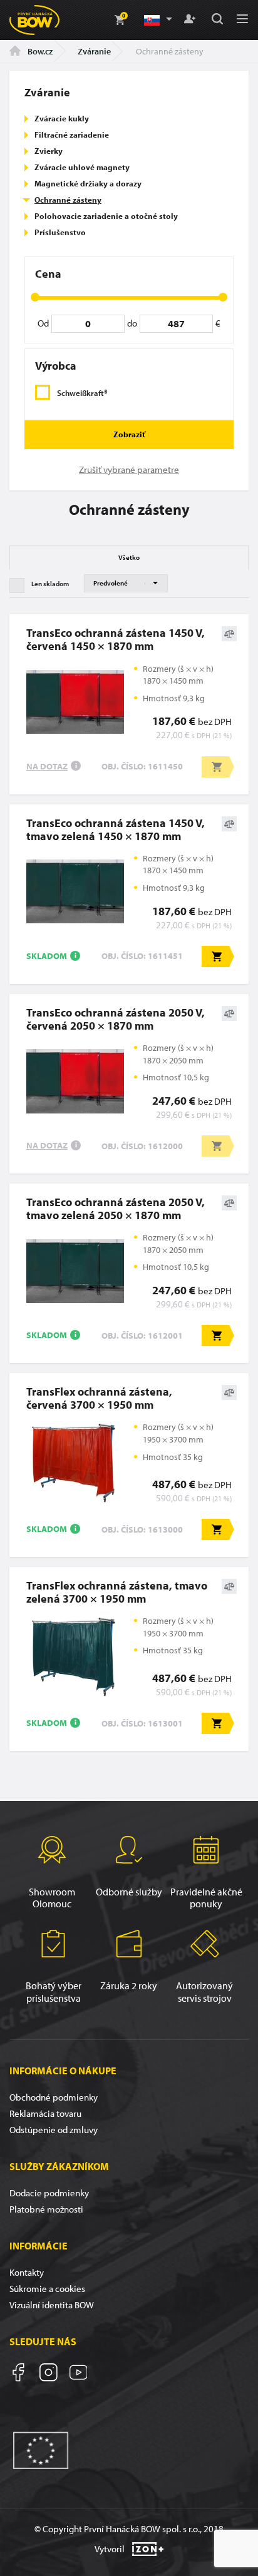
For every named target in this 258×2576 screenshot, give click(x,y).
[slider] (35, 297)
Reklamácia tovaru (45, 2113)
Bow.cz (39, 51)
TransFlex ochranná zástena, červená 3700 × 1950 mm (99, 1398)
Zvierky (49, 151)
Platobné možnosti (46, 2209)
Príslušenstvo (60, 232)
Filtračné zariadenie (72, 134)
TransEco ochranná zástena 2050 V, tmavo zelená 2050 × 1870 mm (116, 1209)
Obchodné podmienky (54, 2097)
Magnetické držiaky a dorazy (88, 183)
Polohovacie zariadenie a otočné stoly (106, 216)
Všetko (129, 557)
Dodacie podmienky (49, 2193)
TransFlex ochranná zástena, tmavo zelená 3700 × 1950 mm (117, 1592)
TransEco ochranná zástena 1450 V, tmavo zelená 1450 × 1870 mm (116, 829)
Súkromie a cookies (47, 2289)
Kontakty (27, 2272)
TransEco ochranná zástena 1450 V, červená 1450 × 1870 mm (116, 639)
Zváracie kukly (62, 118)
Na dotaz (47, 766)
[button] (157, 20)
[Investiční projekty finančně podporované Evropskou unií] (41, 2449)
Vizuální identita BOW (52, 2305)
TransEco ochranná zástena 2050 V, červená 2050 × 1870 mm (116, 1019)
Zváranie (94, 51)
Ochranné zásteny (68, 200)
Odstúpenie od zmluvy (54, 2130)
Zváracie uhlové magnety (82, 167)
